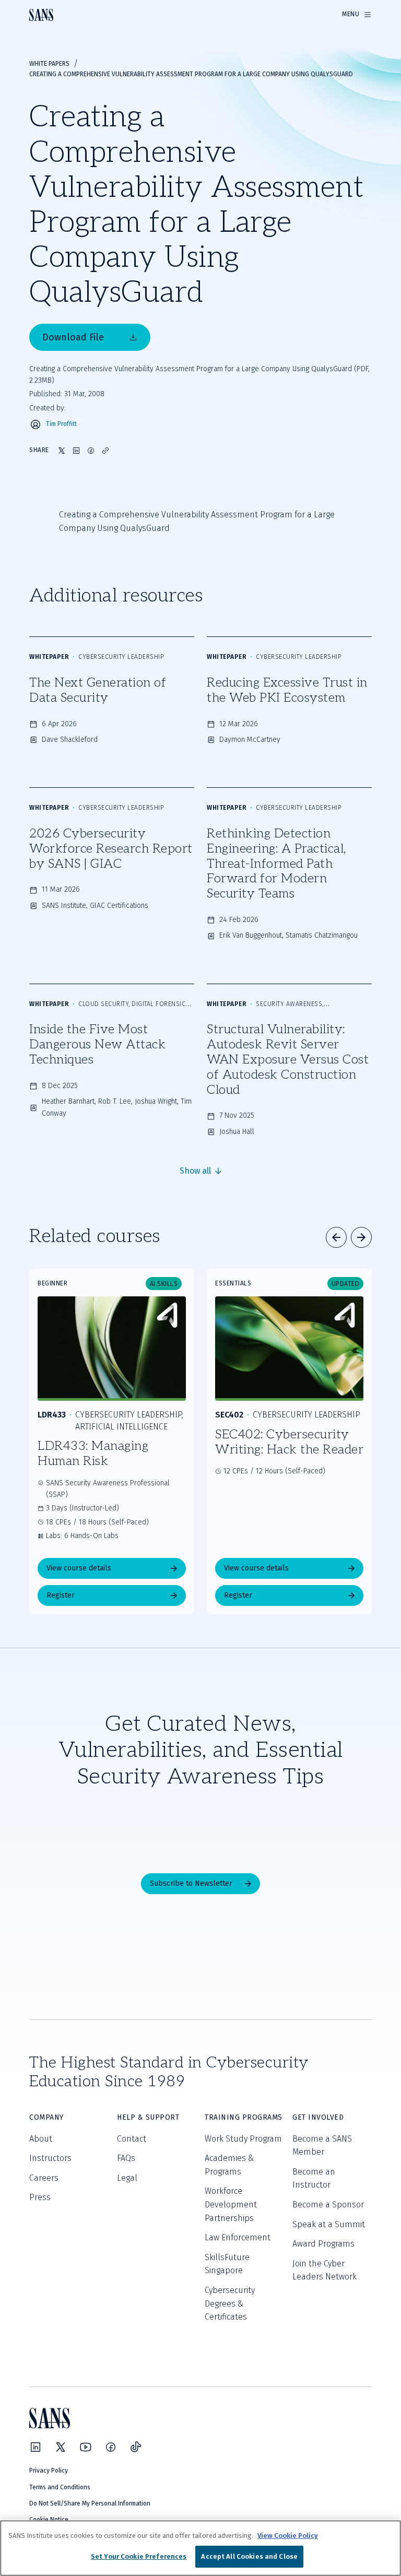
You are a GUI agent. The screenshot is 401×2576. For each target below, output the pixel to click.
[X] (61, 2447)
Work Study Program (243, 2139)
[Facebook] (111, 2447)
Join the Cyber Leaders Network (325, 2270)
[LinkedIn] (36, 2447)
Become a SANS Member (322, 2146)
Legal (127, 2178)
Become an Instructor (314, 2178)
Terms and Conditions (60, 2487)
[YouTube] (86, 2447)
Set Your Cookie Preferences (139, 2556)
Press (40, 2197)
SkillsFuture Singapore (227, 2264)
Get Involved (318, 2117)
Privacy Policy (49, 2471)
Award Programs (323, 2244)
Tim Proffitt (61, 424)
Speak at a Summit (329, 2224)
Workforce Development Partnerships (231, 2204)
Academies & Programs (229, 2165)
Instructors (50, 2158)
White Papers (49, 64)
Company (46, 2117)
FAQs (126, 2158)
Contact (132, 2139)
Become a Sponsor (328, 2205)
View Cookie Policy (288, 2536)
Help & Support (148, 2117)
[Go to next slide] (361, 1237)
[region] (200, 2548)
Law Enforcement (238, 2237)
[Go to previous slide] (336, 1237)
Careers (44, 2178)
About (41, 2139)
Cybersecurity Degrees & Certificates (230, 2303)
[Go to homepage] (41, 15)
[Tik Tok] (136, 2447)
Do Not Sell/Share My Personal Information (90, 2503)
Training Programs (244, 2117)
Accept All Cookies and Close (249, 2556)
